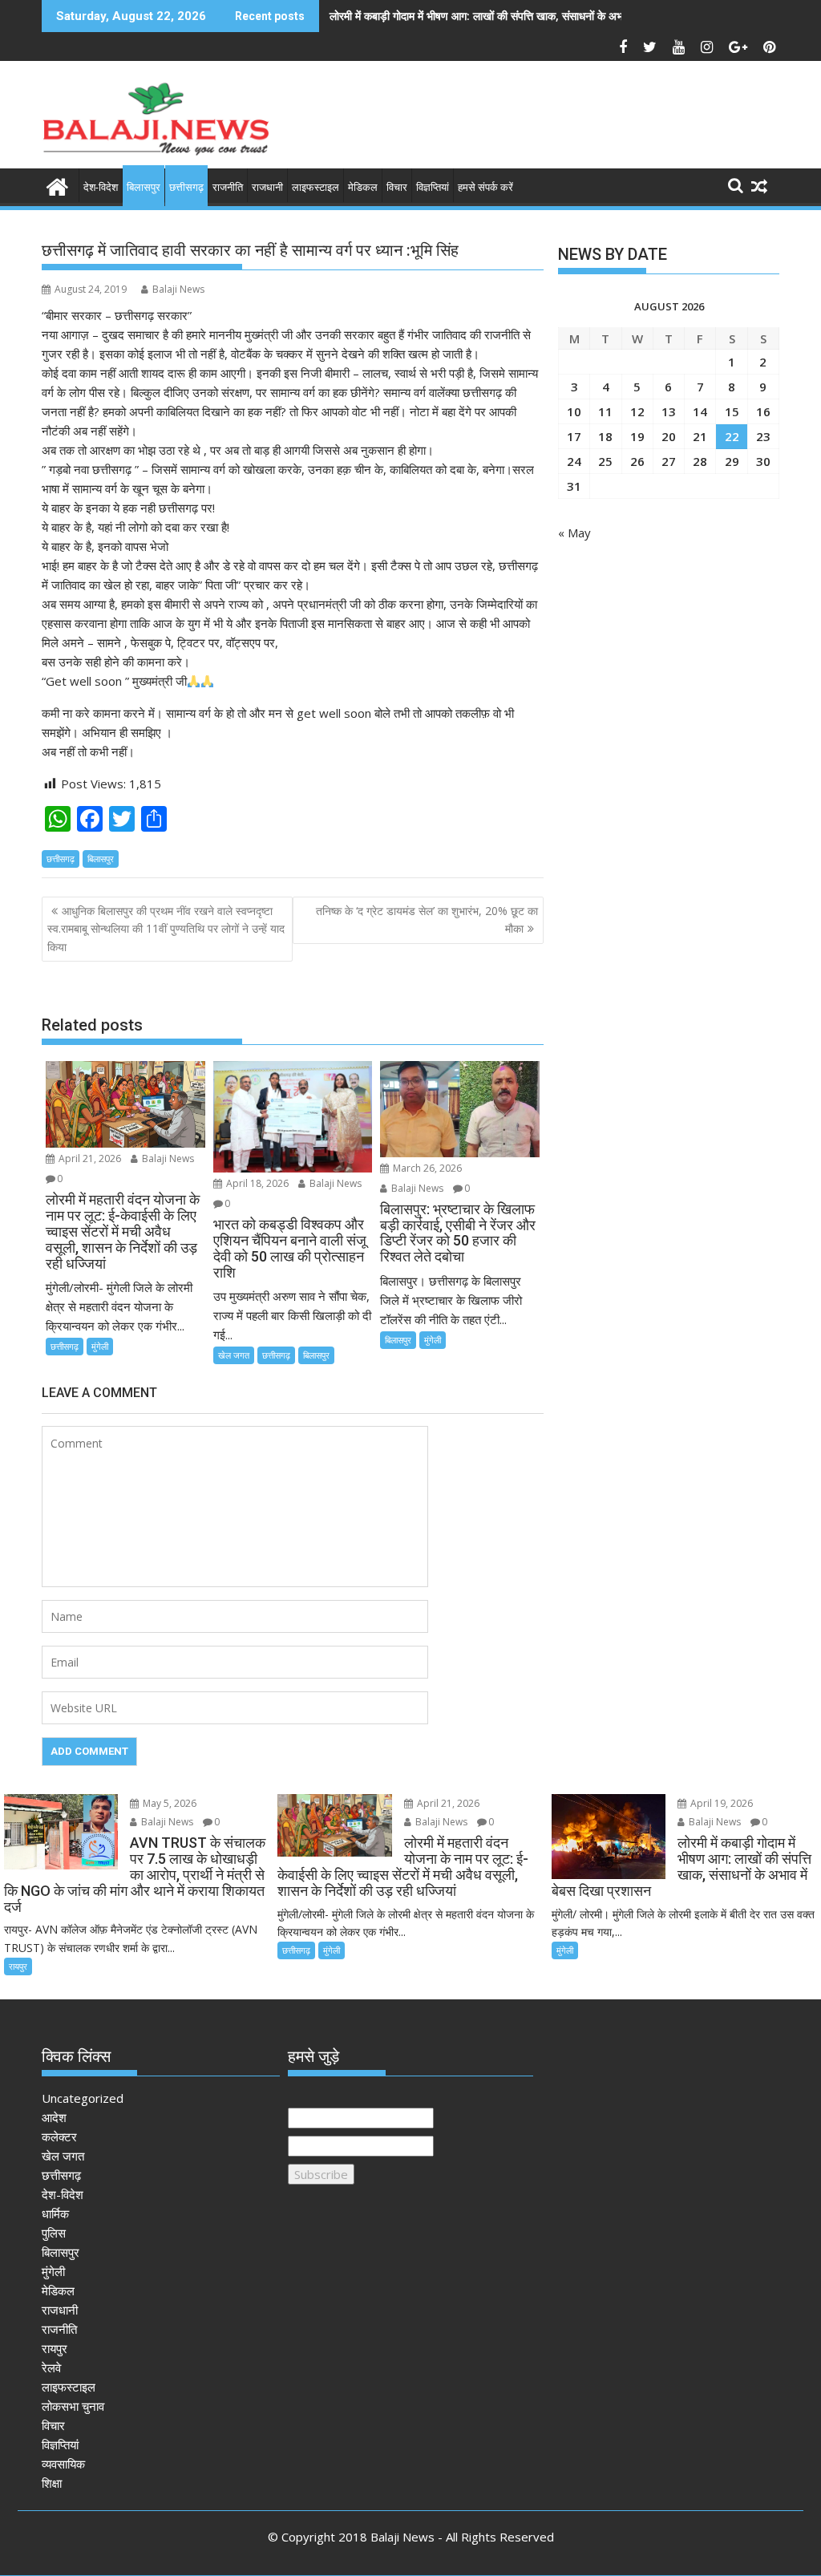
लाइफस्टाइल (315, 187)
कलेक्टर (59, 2137)
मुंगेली (100, 1346)
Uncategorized (83, 2098)
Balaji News (178, 289)
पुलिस (54, 2233)
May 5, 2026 (168, 1803)
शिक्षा (52, 2483)
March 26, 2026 (426, 1168)
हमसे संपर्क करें (485, 187)
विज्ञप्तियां (433, 187)
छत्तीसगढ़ (186, 187)
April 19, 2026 (720, 1803)
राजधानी (267, 187)
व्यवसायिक (63, 2464)
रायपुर (18, 1966)
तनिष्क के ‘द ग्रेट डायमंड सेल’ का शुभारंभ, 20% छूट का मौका (427, 919)
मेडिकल (363, 187)
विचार (397, 187)
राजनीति (228, 187)
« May (574, 533)
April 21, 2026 (89, 1158)
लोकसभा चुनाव (73, 2406)
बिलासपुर (144, 187)
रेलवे (51, 2367)
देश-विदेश (101, 187)
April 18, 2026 (256, 1183)
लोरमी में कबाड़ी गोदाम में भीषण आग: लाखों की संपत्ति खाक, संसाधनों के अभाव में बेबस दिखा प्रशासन (525, 16)
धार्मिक (55, 2213)
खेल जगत (234, 1355)
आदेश (54, 2117)
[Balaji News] (57, 185)
